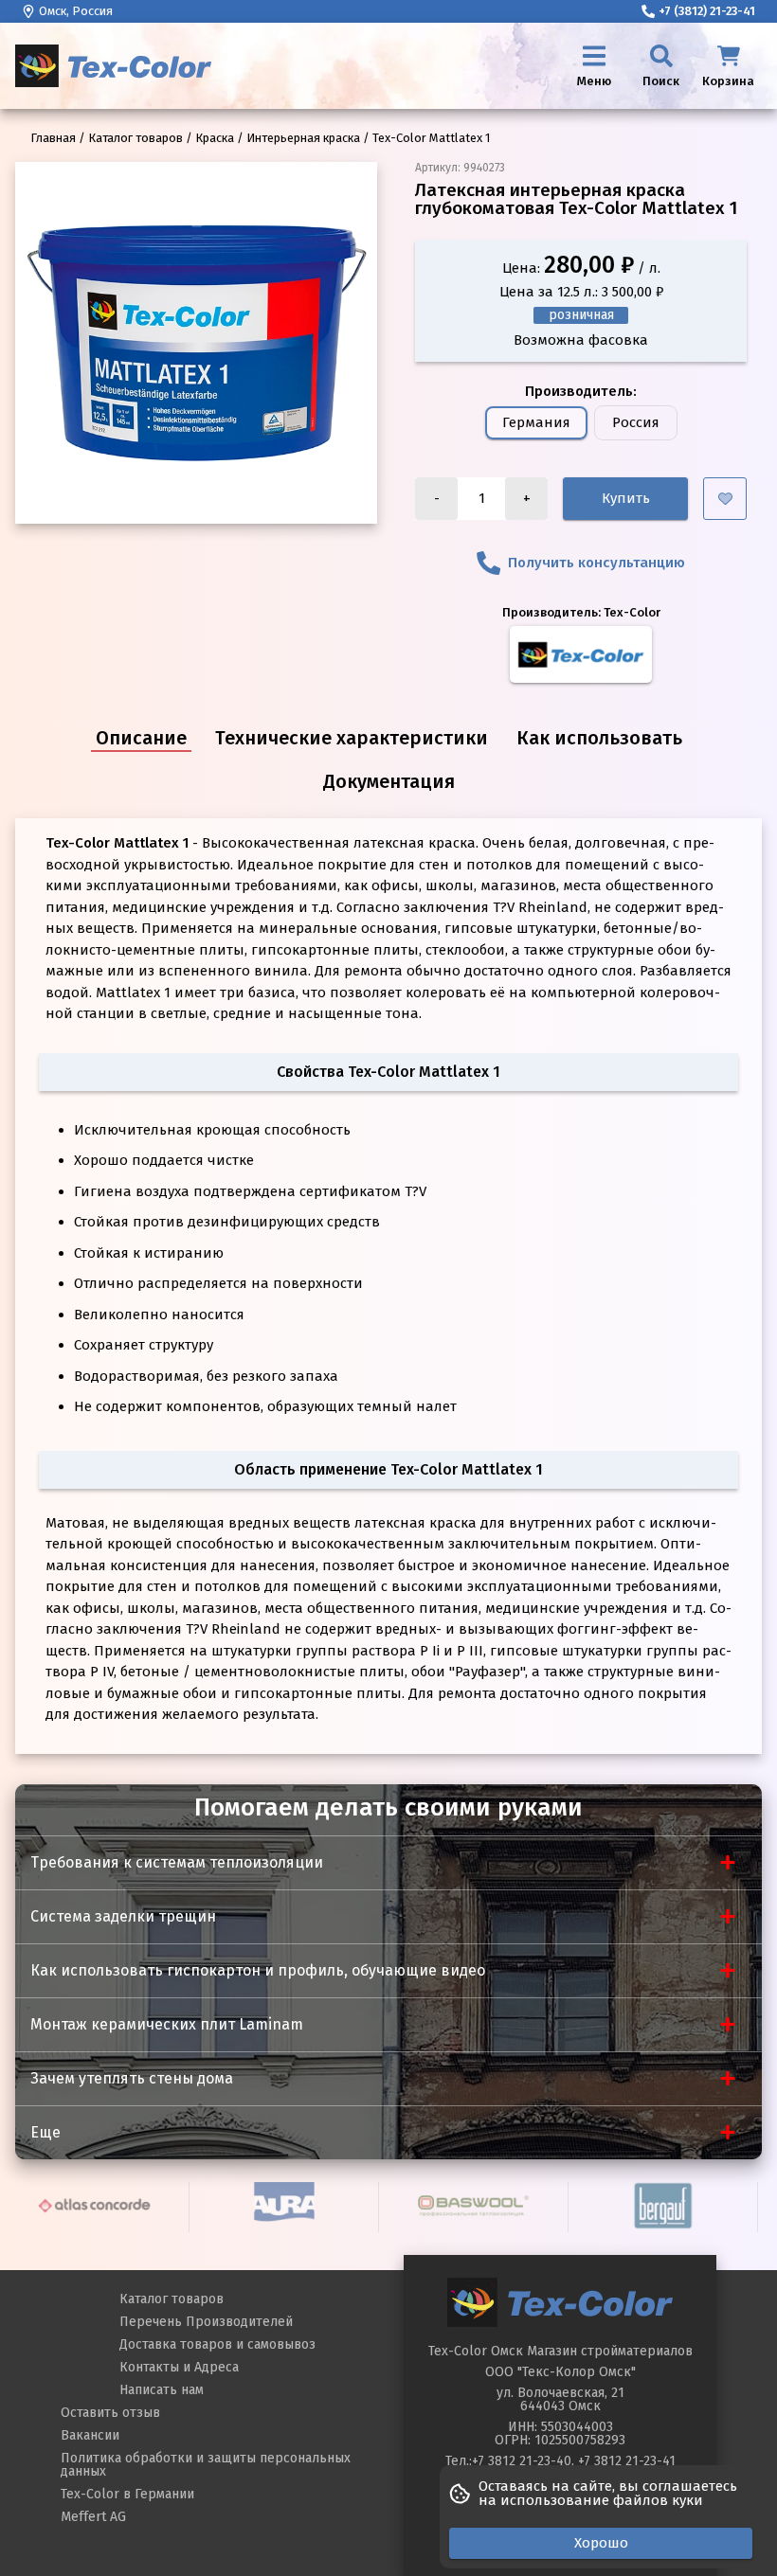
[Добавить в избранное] (725, 499)
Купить (626, 498)
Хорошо (601, 2543)
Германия (536, 422)
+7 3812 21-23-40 (522, 2461)
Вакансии (90, 2435)
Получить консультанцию (596, 563)
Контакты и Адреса (179, 2367)
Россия (636, 422)
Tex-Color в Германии (127, 2494)
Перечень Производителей (206, 2322)
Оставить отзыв (110, 2413)
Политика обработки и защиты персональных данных (206, 2465)
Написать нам (162, 2390)
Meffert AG (93, 2517)
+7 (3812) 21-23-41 (707, 11)
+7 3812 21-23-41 (627, 2461)
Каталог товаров (172, 2299)
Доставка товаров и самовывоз (217, 2344)
